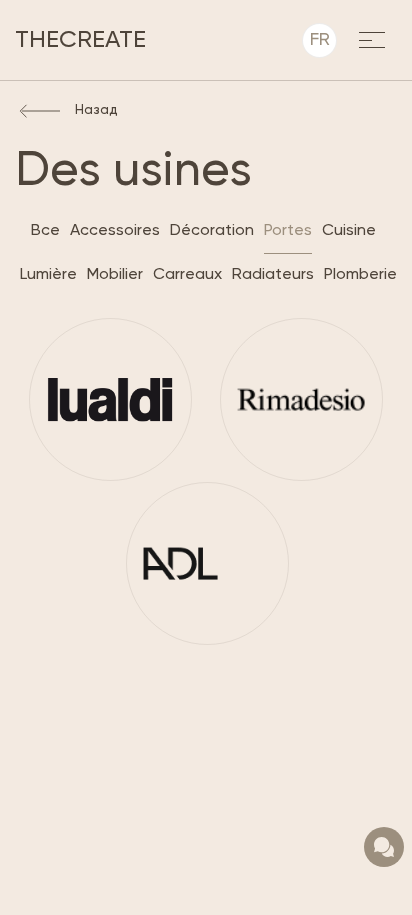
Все (45, 231)
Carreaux (187, 275)
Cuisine (349, 231)
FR (320, 40)
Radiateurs (273, 275)
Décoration (212, 231)
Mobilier (115, 275)
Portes (288, 231)
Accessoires (115, 231)
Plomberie (360, 275)
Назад (96, 110)
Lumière (48, 275)
